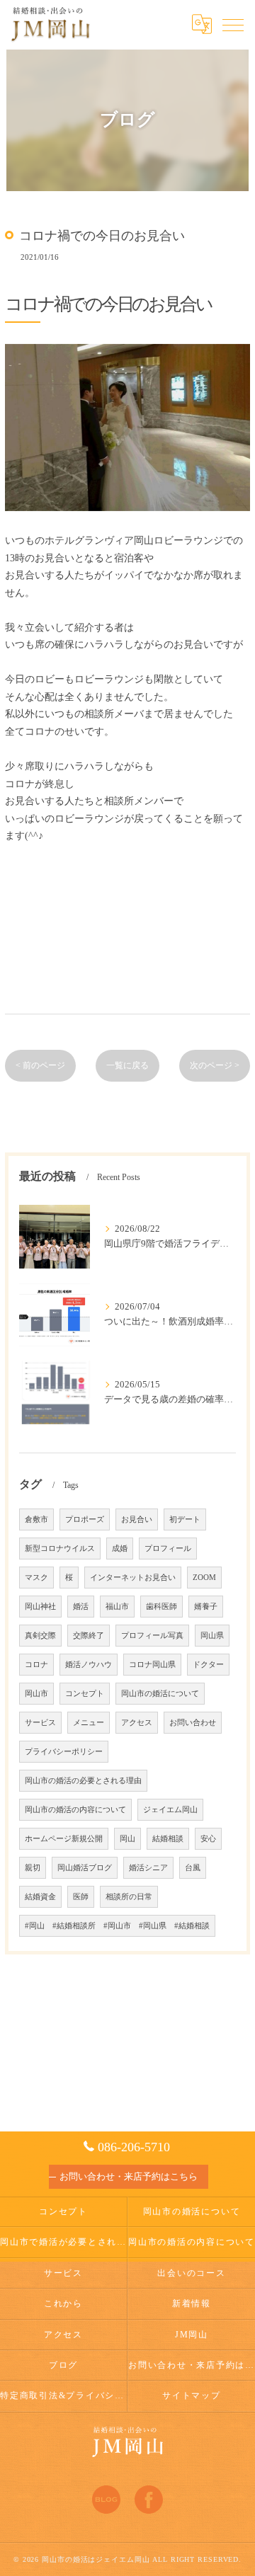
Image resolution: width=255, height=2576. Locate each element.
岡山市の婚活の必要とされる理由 (83, 1781)
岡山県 (212, 1636)
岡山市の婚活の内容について (75, 1810)
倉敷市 (36, 1519)
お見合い (137, 1519)
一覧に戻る (127, 1065)
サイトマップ (192, 2395)
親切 (33, 1868)
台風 (193, 1868)
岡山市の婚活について (160, 1694)
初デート (185, 1519)
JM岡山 (192, 2335)
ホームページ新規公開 (64, 1839)
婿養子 (206, 1607)
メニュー (89, 1723)
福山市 (117, 1607)
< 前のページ (40, 1065)
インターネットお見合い (133, 1578)
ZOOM (204, 1578)
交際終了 (89, 1636)
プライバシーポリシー (64, 1752)
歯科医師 (161, 1607)
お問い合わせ (193, 1723)
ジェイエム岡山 (170, 1810)
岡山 (127, 1839)
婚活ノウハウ (89, 1665)
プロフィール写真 (152, 1636)
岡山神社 (40, 1607)
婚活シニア (148, 1868)
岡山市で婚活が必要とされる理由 (63, 2242)
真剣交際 (40, 1636)
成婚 (120, 1549)
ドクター (208, 1665)
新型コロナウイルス (60, 1549)
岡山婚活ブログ (85, 1868)
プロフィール (168, 1549)
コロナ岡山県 (152, 1665)
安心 (208, 1839)
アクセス (137, 1723)
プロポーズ (85, 1519)
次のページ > (215, 1065)
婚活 (81, 1607)
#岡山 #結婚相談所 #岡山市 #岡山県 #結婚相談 (117, 1926)
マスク (36, 1578)
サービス (40, 1723)
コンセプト (85, 1694)
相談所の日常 (129, 1897)
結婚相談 (168, 1839)
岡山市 (36, 1694)
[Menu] (233, 24)
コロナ (36, 1665)
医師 (81, 1897)
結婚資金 (40, 1897)
